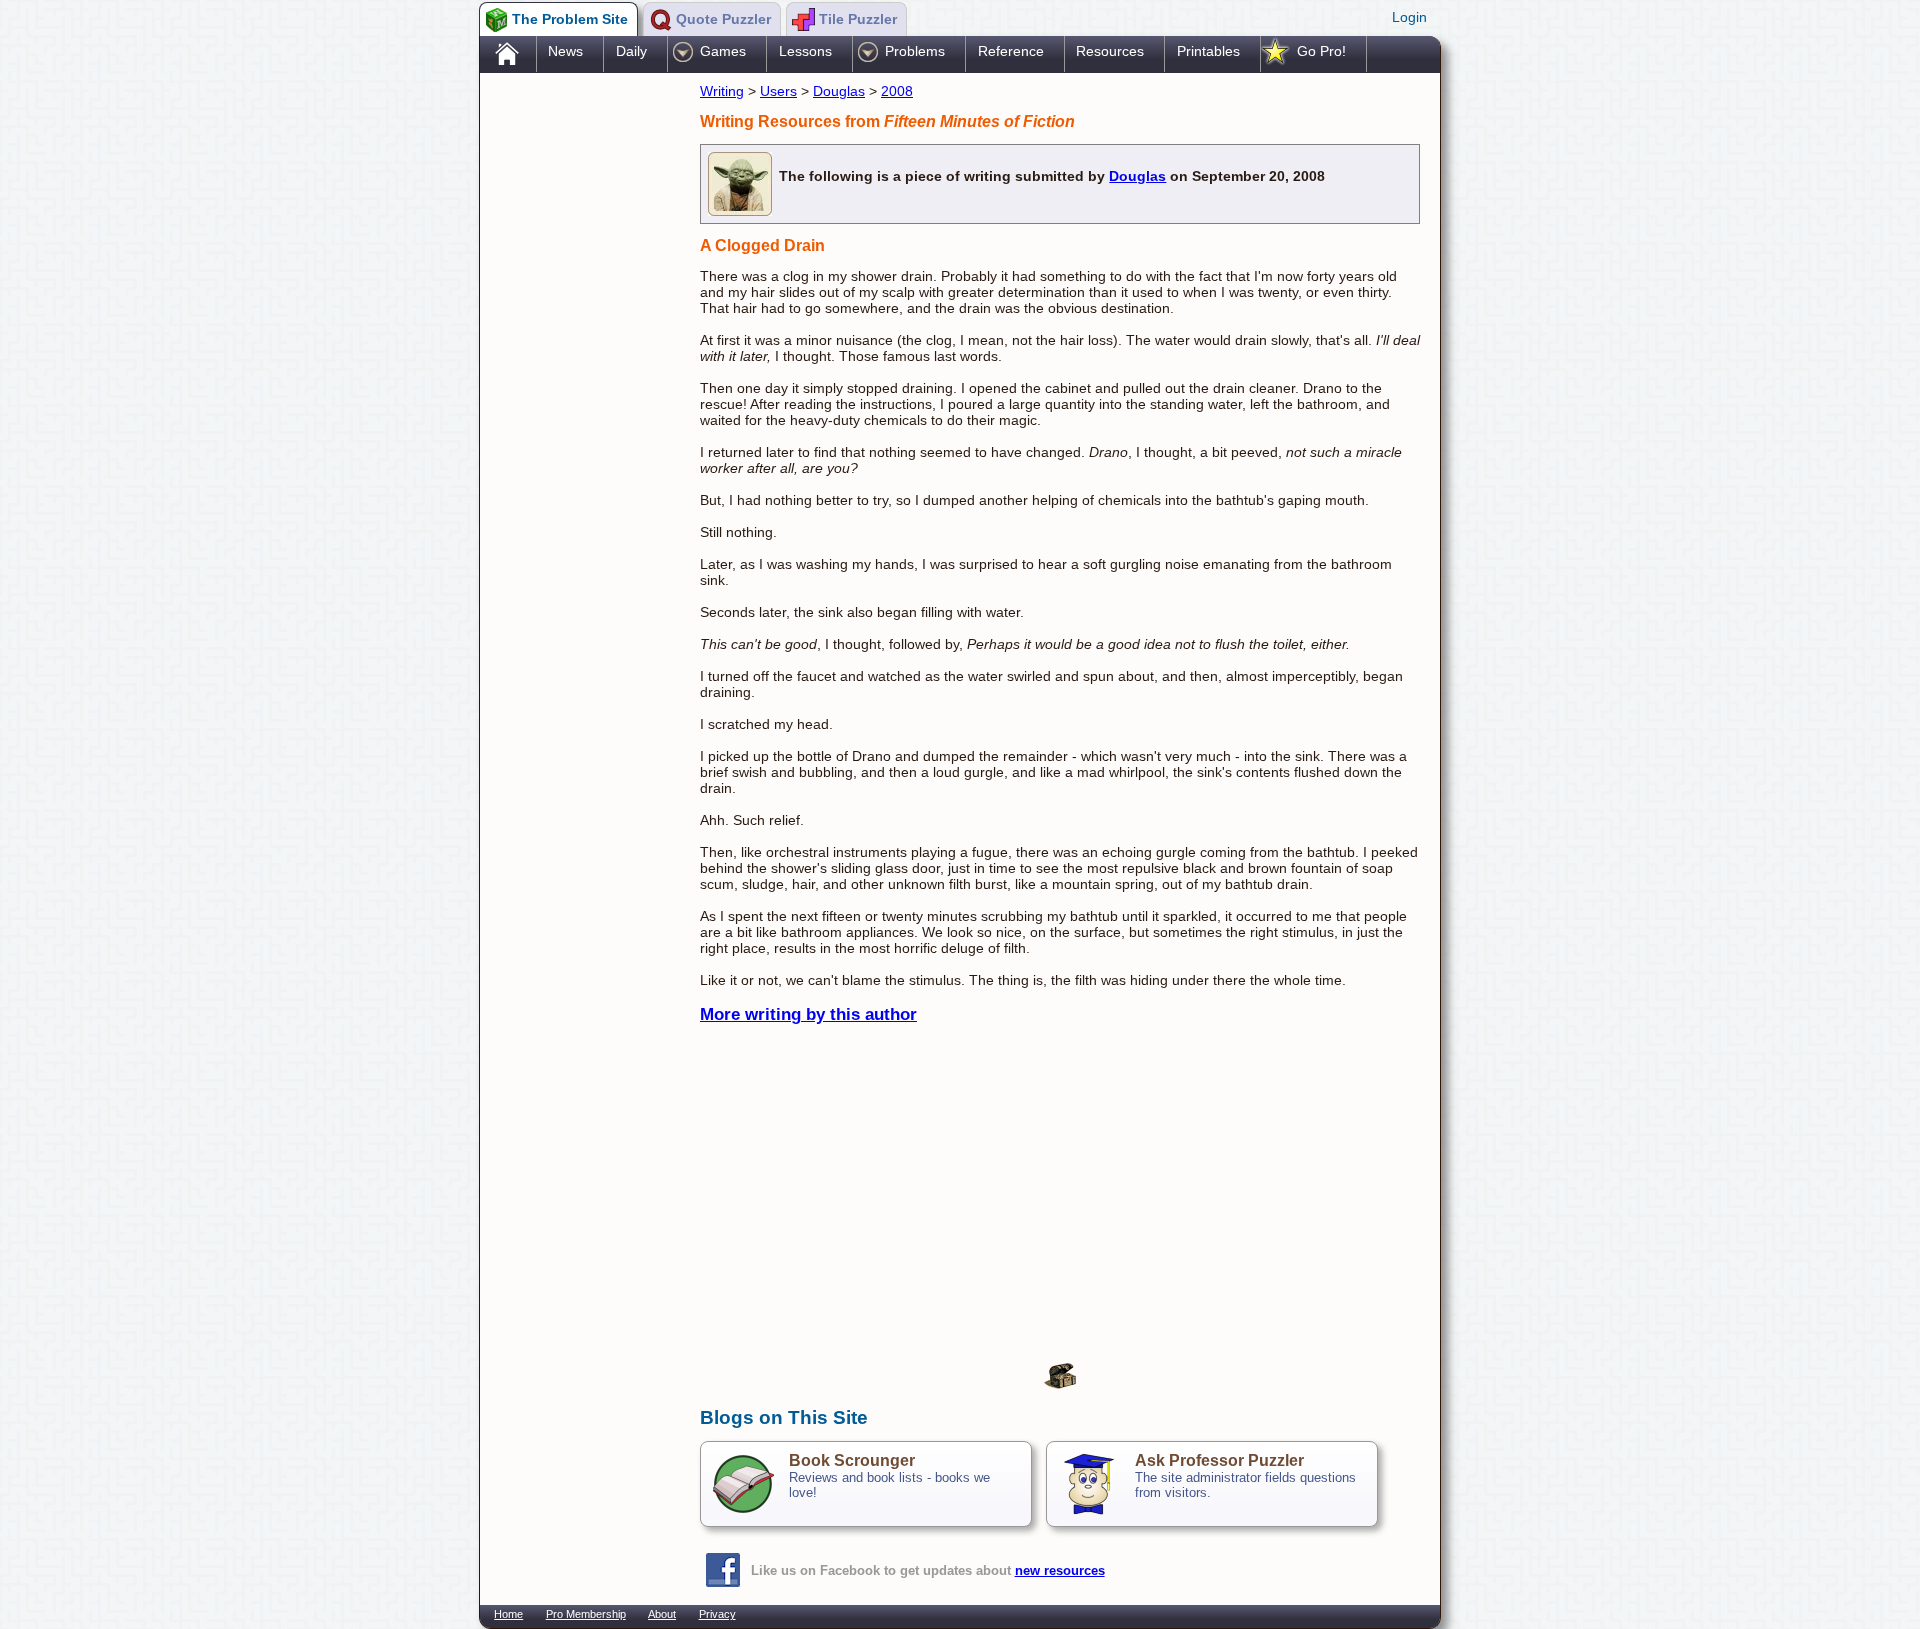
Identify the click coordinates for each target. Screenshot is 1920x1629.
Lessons (805, 51)
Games (723, 51)
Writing (722, 91)
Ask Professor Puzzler (1219, 1460)
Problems (915, 51)
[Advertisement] (580, 393)
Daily (631, 51)
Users (778, 91)
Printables (1208, 51)
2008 (897, 91)
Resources (1110, 51)
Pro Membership (586, 1614)
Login (1409, 17)
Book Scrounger (852, 1460)
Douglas (839, 91)
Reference (1011, 51)
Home (508, 1614)
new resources (1060, 1570)
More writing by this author (808, 1014)
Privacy (717, 1614)
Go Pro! (1321, 51)
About (662, 1614)
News (565, 51)
